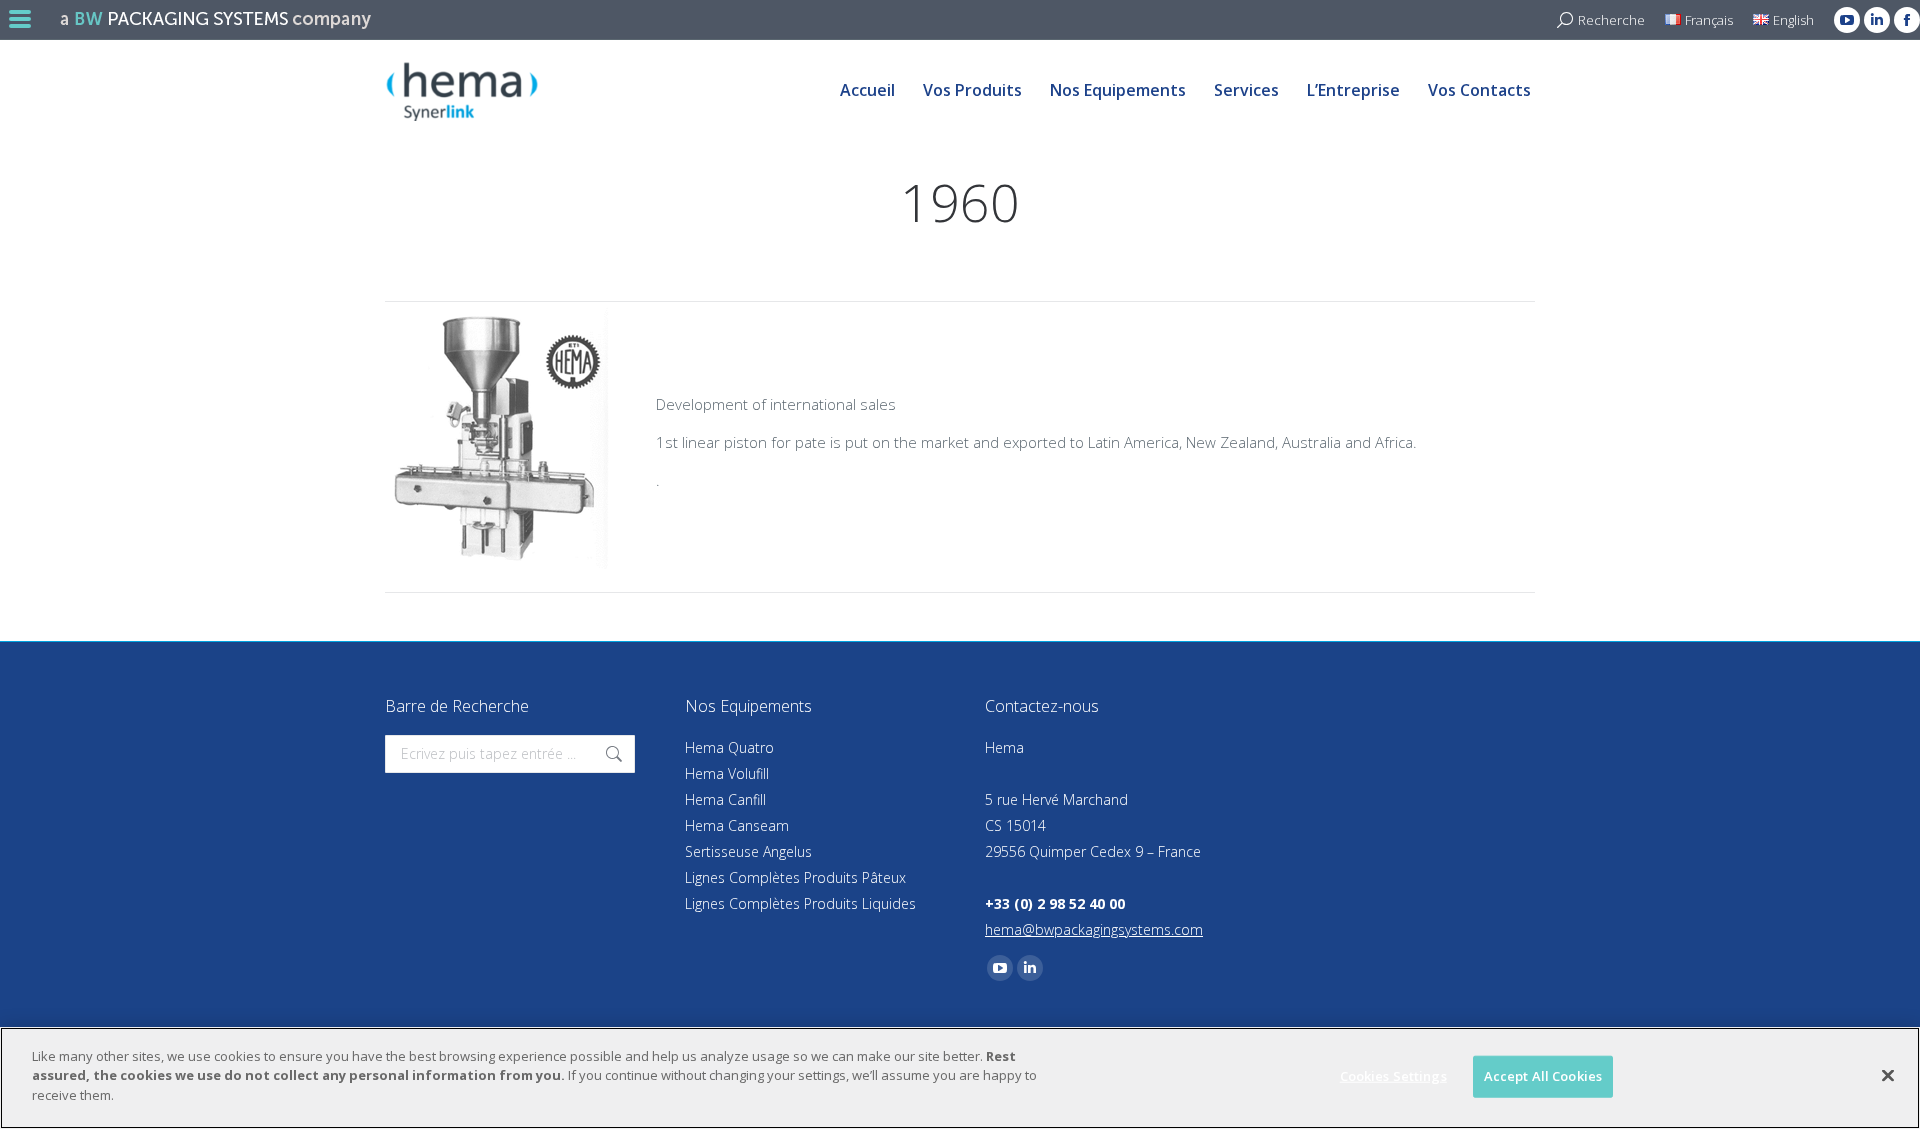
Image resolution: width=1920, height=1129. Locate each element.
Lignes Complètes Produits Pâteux (795, 877)
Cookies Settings (1393, 1076)
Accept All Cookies (1543, 1076)
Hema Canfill (725, 799)
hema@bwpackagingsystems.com (1094, 929)
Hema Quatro (729, 747)
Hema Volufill (727, 773)
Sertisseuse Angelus (748, 851)
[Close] (1888, 1076)
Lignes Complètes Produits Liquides (800, 903)
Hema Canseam (737, 825)
